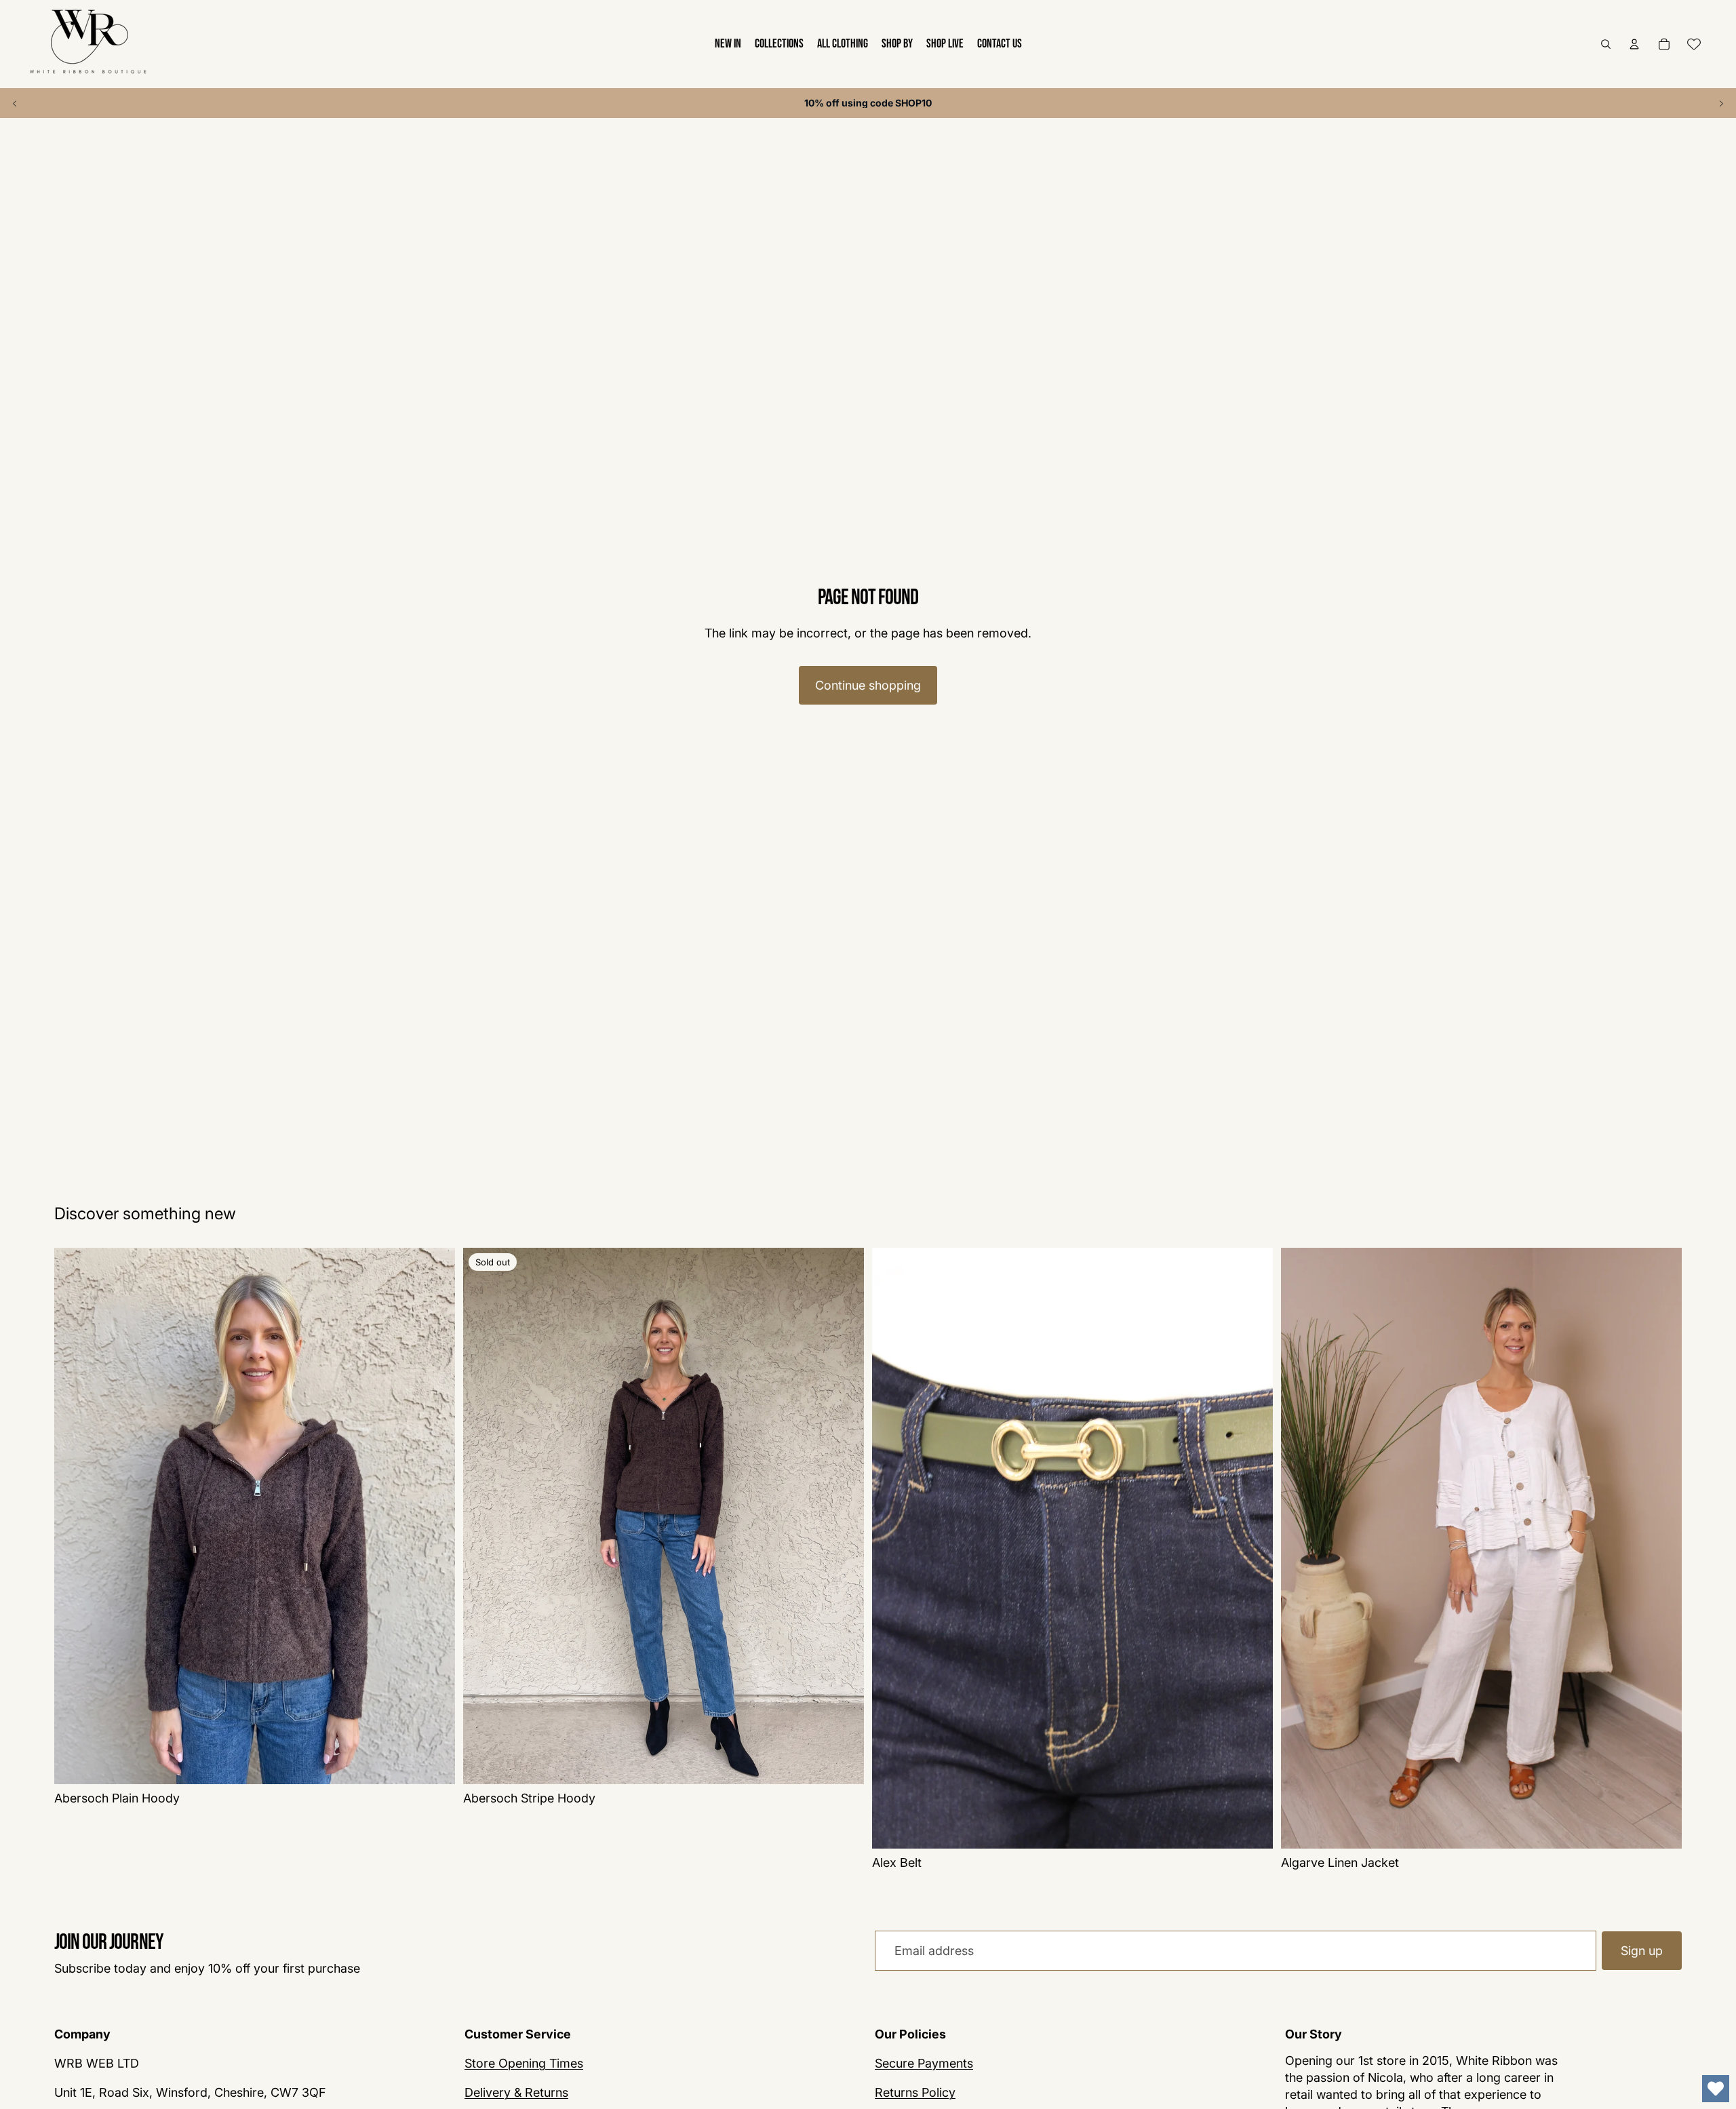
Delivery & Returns (516, 2093)
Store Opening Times (524, 2064)
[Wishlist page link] (1694, 44)
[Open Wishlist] (1716, 2089)
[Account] (1634, 44)
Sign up (1642, 1951)
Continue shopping (868, 685)
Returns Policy (915, 2093)
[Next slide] (1721, 103)
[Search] (1606, 44)
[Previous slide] (15, 103)
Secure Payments (924, 2064)
